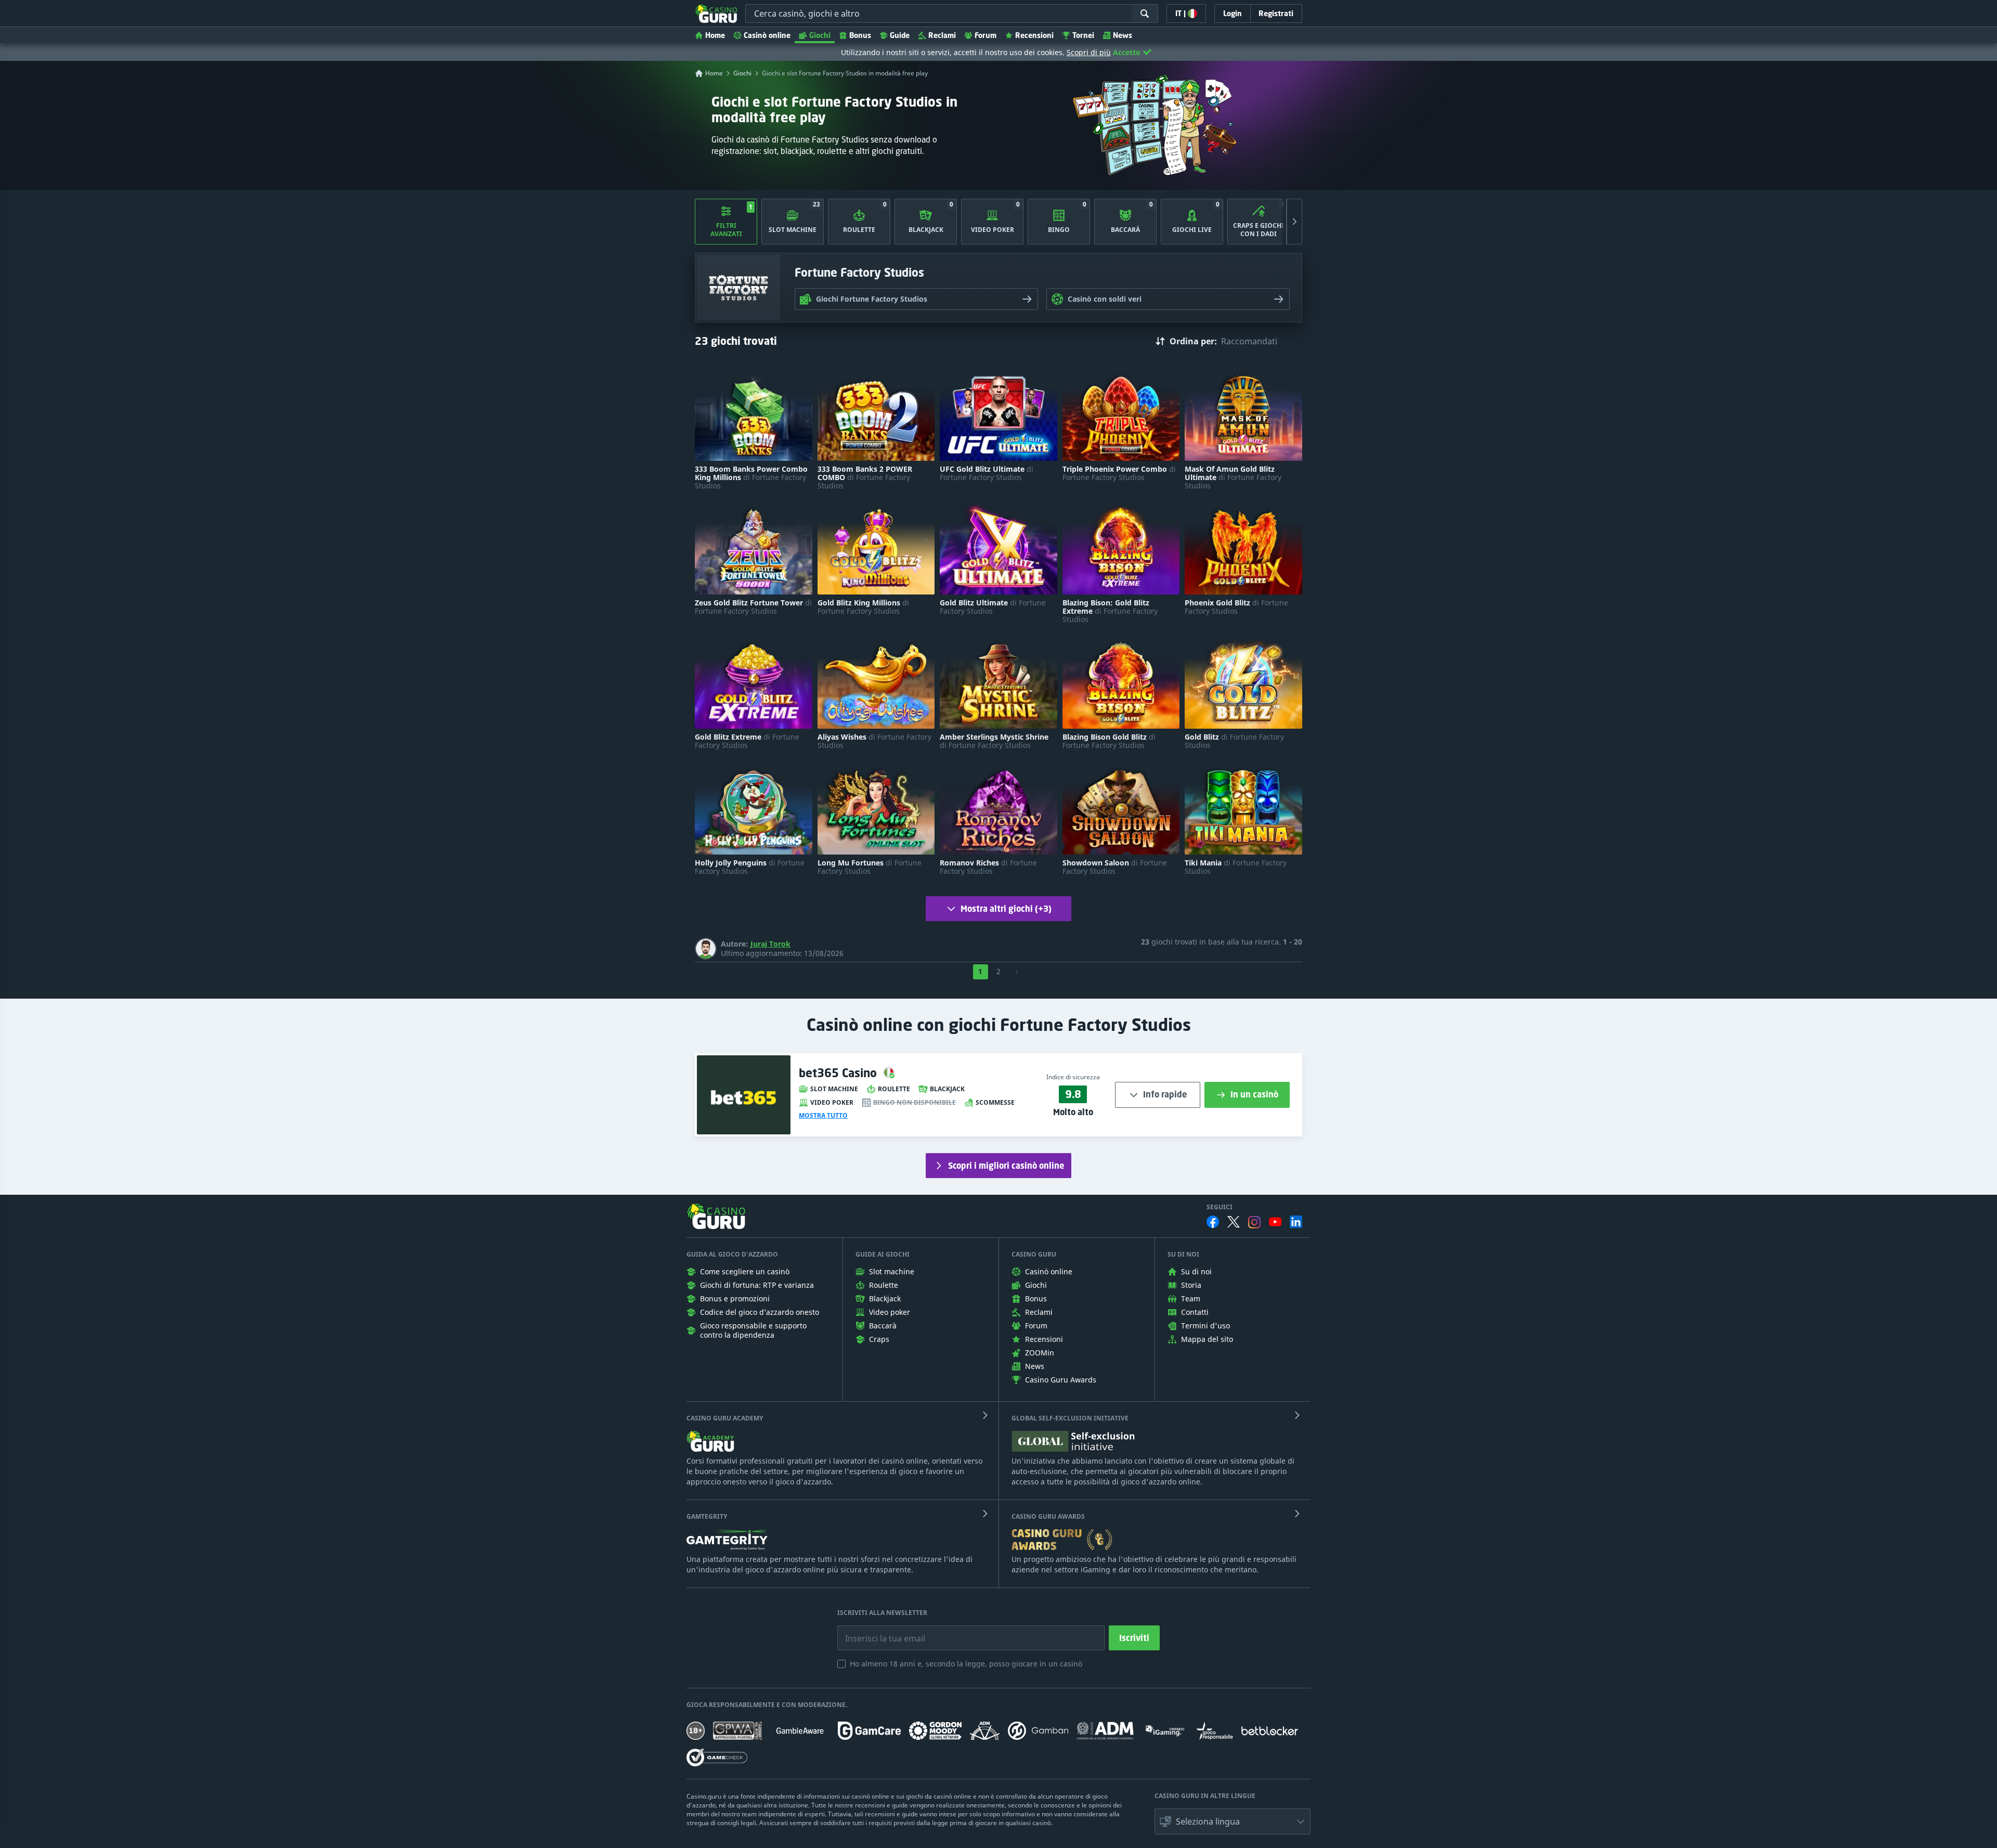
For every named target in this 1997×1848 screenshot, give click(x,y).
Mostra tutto (823, 1116)
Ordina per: (1193, 341)
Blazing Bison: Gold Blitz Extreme (1110, 611)
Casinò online (767, 35)
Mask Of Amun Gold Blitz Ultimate (1233, 477)
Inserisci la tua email (878, 1631)
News (1123, 35)
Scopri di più (1089, 52)
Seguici (1220, 1207)
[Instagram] (1254, 1222)
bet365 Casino (839, 1073)
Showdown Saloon (1115, 867)
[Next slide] (1294, 222)
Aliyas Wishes (874, 741)
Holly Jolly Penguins (750, 867)
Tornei (1083, 35)
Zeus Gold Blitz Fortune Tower (753, 607)
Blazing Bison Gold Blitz (1109, 741)
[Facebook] (1213, 1222)
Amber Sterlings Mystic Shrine (994, 741)
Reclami (942, 35)
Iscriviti (1134, 1638)
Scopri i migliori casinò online (1006, 1166)
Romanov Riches (988, 867)
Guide (900, 35)
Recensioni (1034, 35)
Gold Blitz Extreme (747, 741)
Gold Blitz (1234, 741)
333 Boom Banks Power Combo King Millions (751, 477)
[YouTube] (1275, 1222)
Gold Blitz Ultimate (993, 607)
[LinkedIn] (1296, 1222)
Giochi (820, 35)
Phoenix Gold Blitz (1236, 607)
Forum (985, 35)
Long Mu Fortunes (870, 867)
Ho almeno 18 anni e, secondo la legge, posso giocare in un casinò (966, 1664)
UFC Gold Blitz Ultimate (987, 473)
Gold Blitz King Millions (863, 607)
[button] (1233, 1821)
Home (715, 35)
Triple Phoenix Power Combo (1119, 473)
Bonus (860, 35)
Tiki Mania (1236, 867)
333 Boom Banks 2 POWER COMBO (865, 477)
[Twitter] (1234, 1222)
